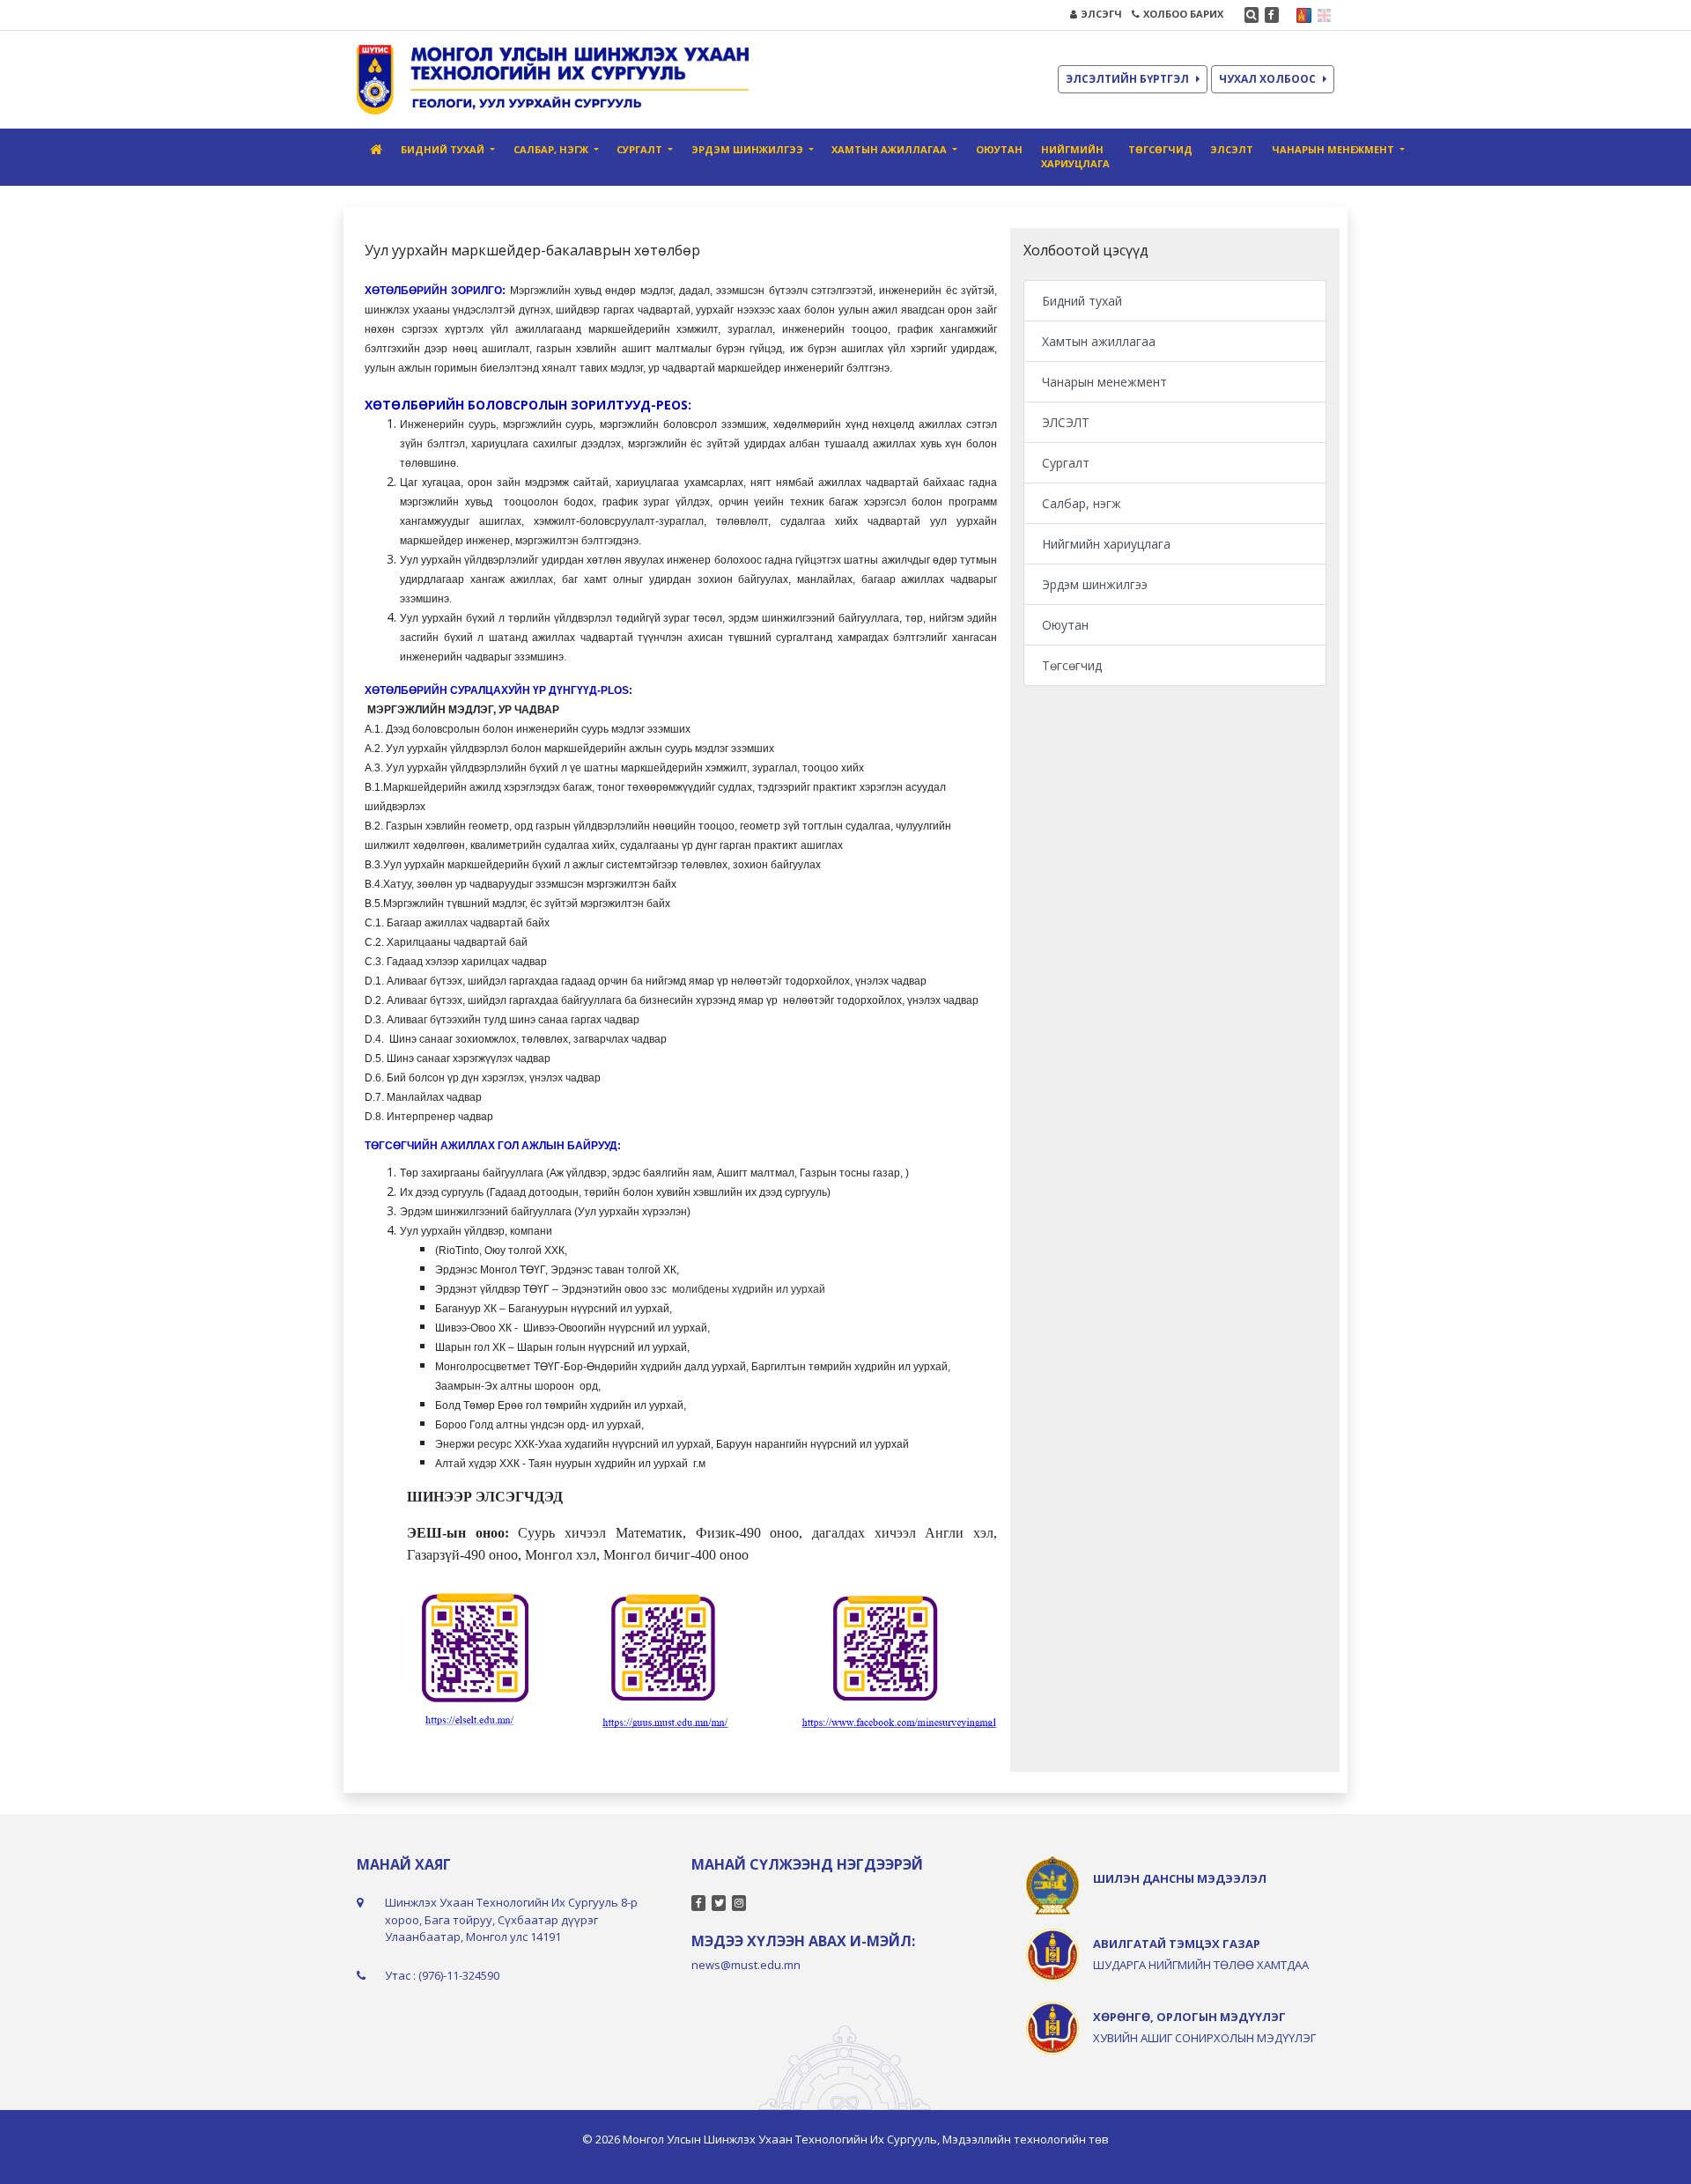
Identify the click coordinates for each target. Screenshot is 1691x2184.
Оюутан (999, 149)
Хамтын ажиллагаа (1099, 341)
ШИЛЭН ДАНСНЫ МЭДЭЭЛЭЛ (1180, 1878)
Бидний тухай (1082, 301)
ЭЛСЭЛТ (1232, 149)
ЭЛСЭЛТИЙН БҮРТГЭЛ (1127, 79)
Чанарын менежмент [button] (1334, 149)
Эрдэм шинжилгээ (1095, 584)
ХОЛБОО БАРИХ (1183, 14)
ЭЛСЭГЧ (1101, 14)
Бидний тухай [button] (444, 149)
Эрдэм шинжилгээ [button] (749, 149)
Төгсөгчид (1160, 149)
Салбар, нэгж (1082, 503)
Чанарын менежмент (1104, 382)
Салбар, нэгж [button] (552, 149)
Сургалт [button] (641, 149)
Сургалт (1066, 463)
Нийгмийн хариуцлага (1075, 157)
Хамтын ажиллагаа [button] (890, 149)
